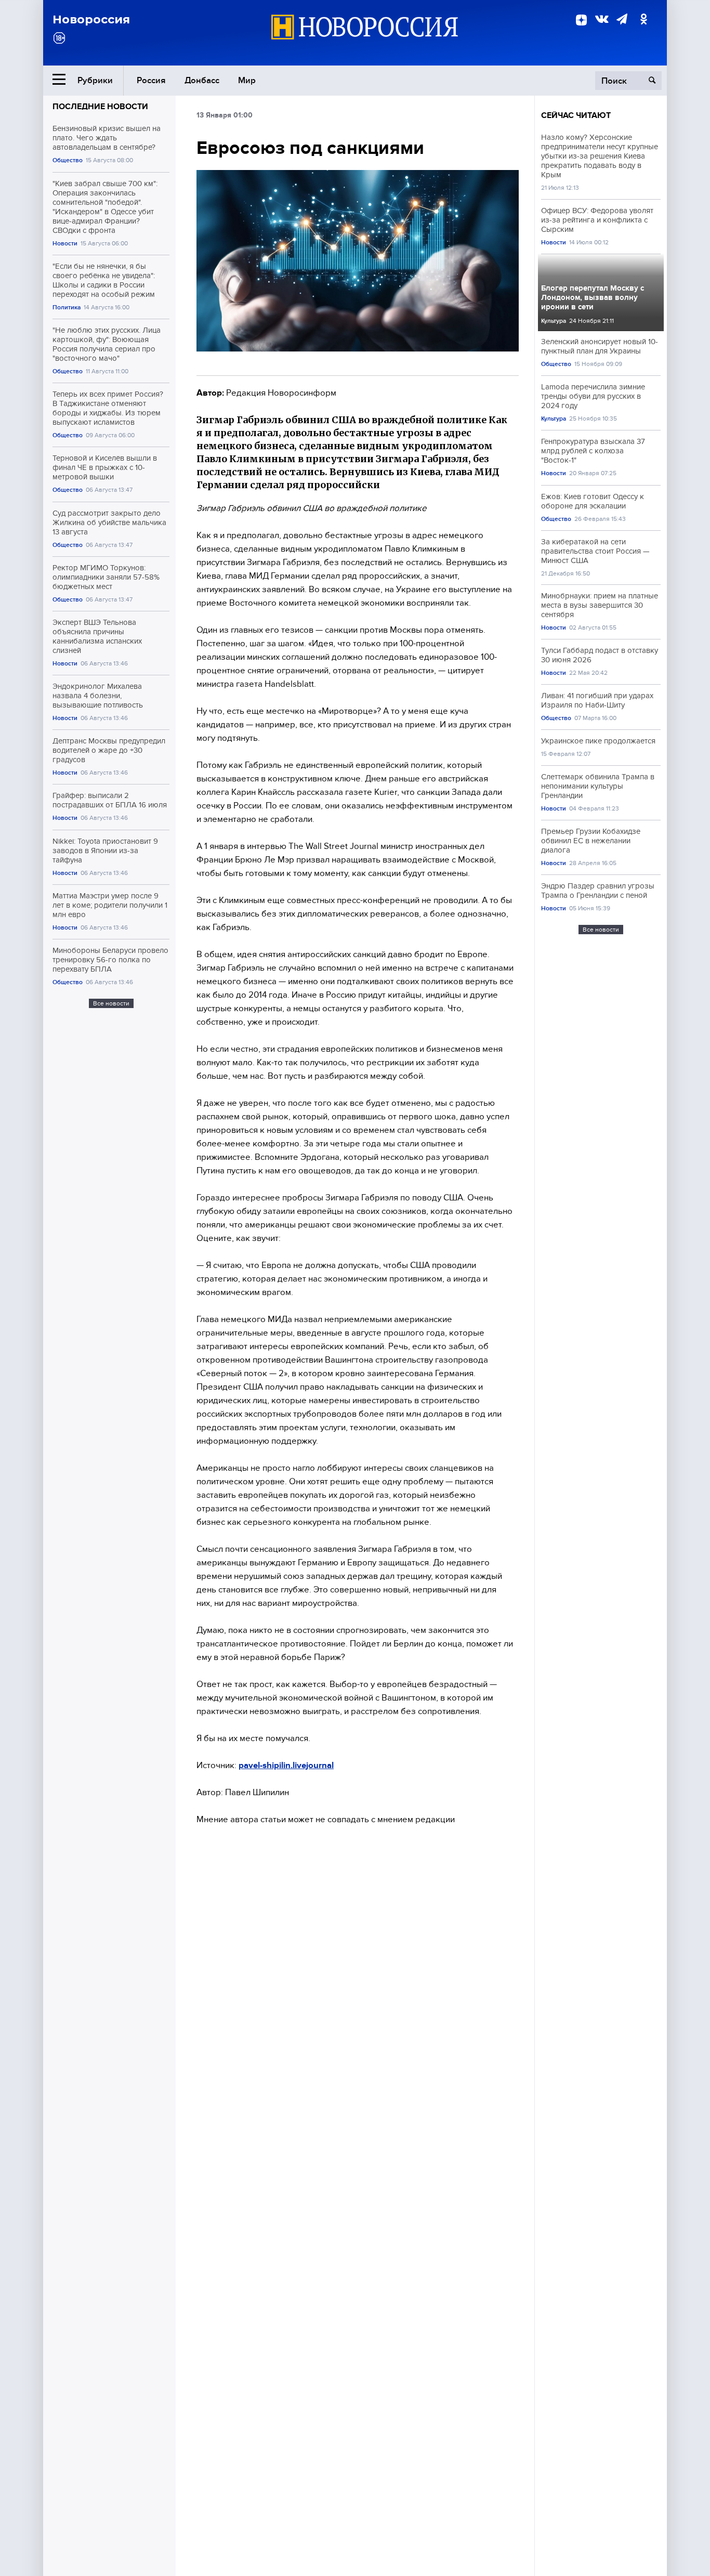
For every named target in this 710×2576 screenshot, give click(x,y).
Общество (68, 160)
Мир (247, 80)
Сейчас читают (576, 115)
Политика (67, 308)
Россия (151, 80)
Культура (554, 321)
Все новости (111, 1003)
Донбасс (202, 80)
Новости (65, 244)
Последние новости (100, 107)
